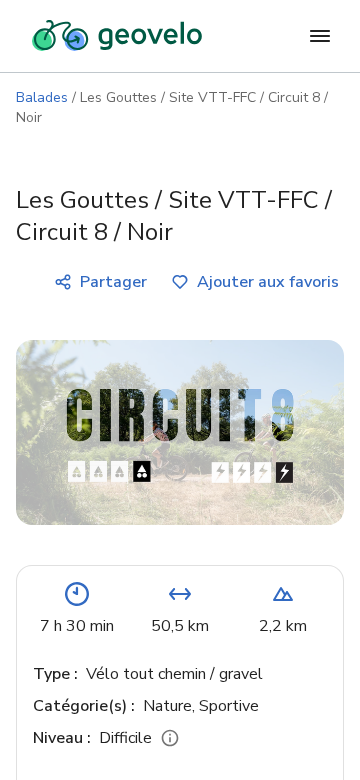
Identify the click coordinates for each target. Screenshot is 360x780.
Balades (42, 97)
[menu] (320, 36)
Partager (113, 282)
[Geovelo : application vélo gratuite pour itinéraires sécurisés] (117, 36)
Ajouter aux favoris (268, 282)
